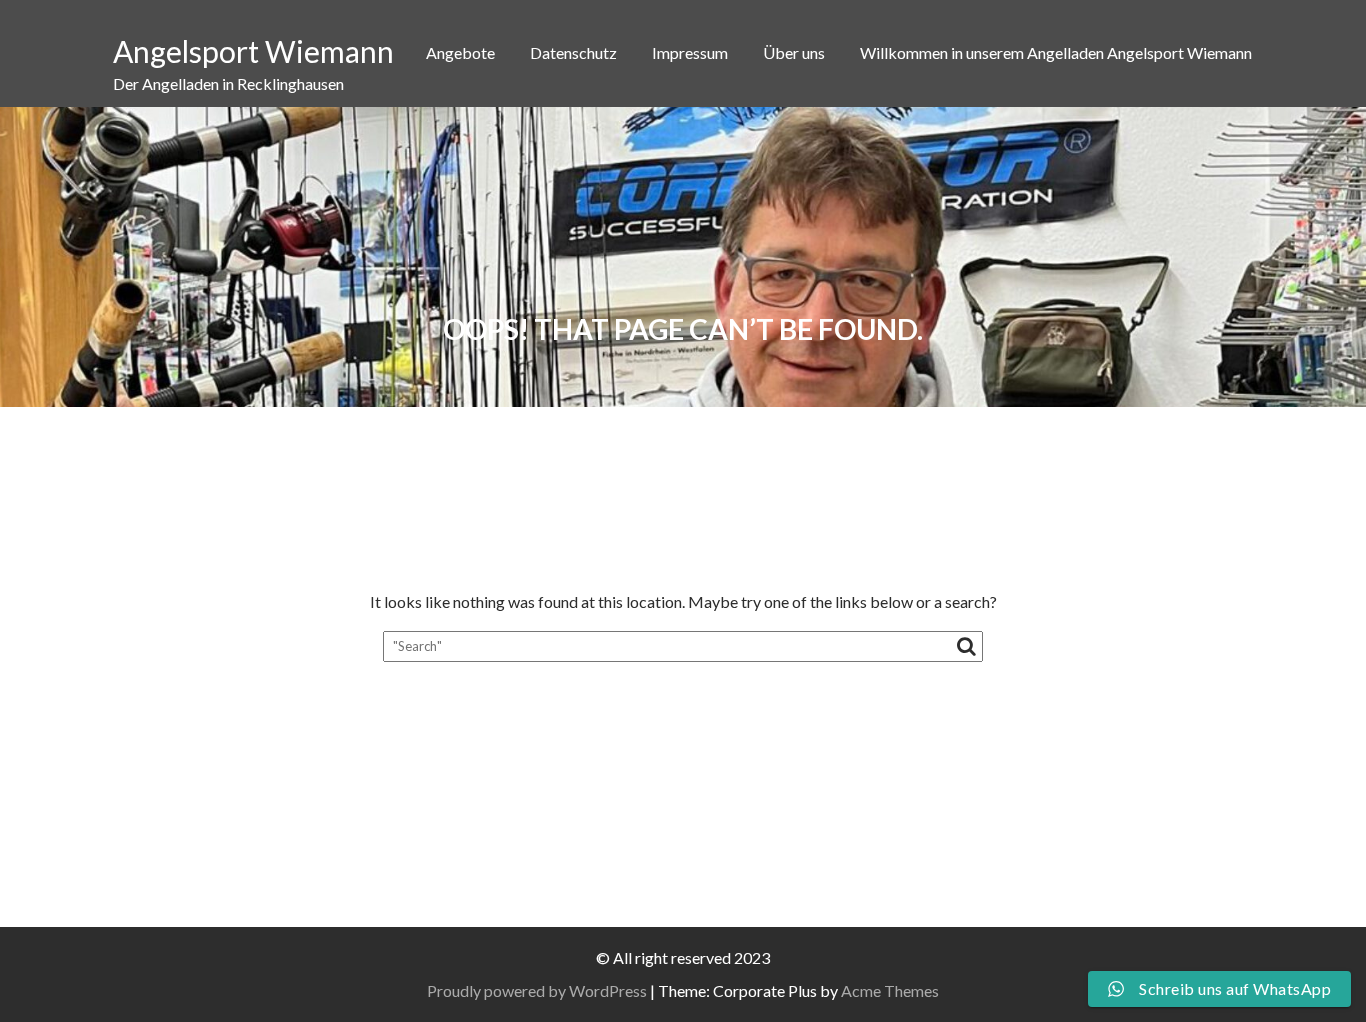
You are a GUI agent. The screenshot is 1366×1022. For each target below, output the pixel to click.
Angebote (460, 52)
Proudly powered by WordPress (537, 990)
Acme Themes (890, 990)
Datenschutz (573, 52)
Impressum (690, 52)
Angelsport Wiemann (253, 51)
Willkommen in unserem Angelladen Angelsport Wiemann (1056, 52)
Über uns (794, 52)
